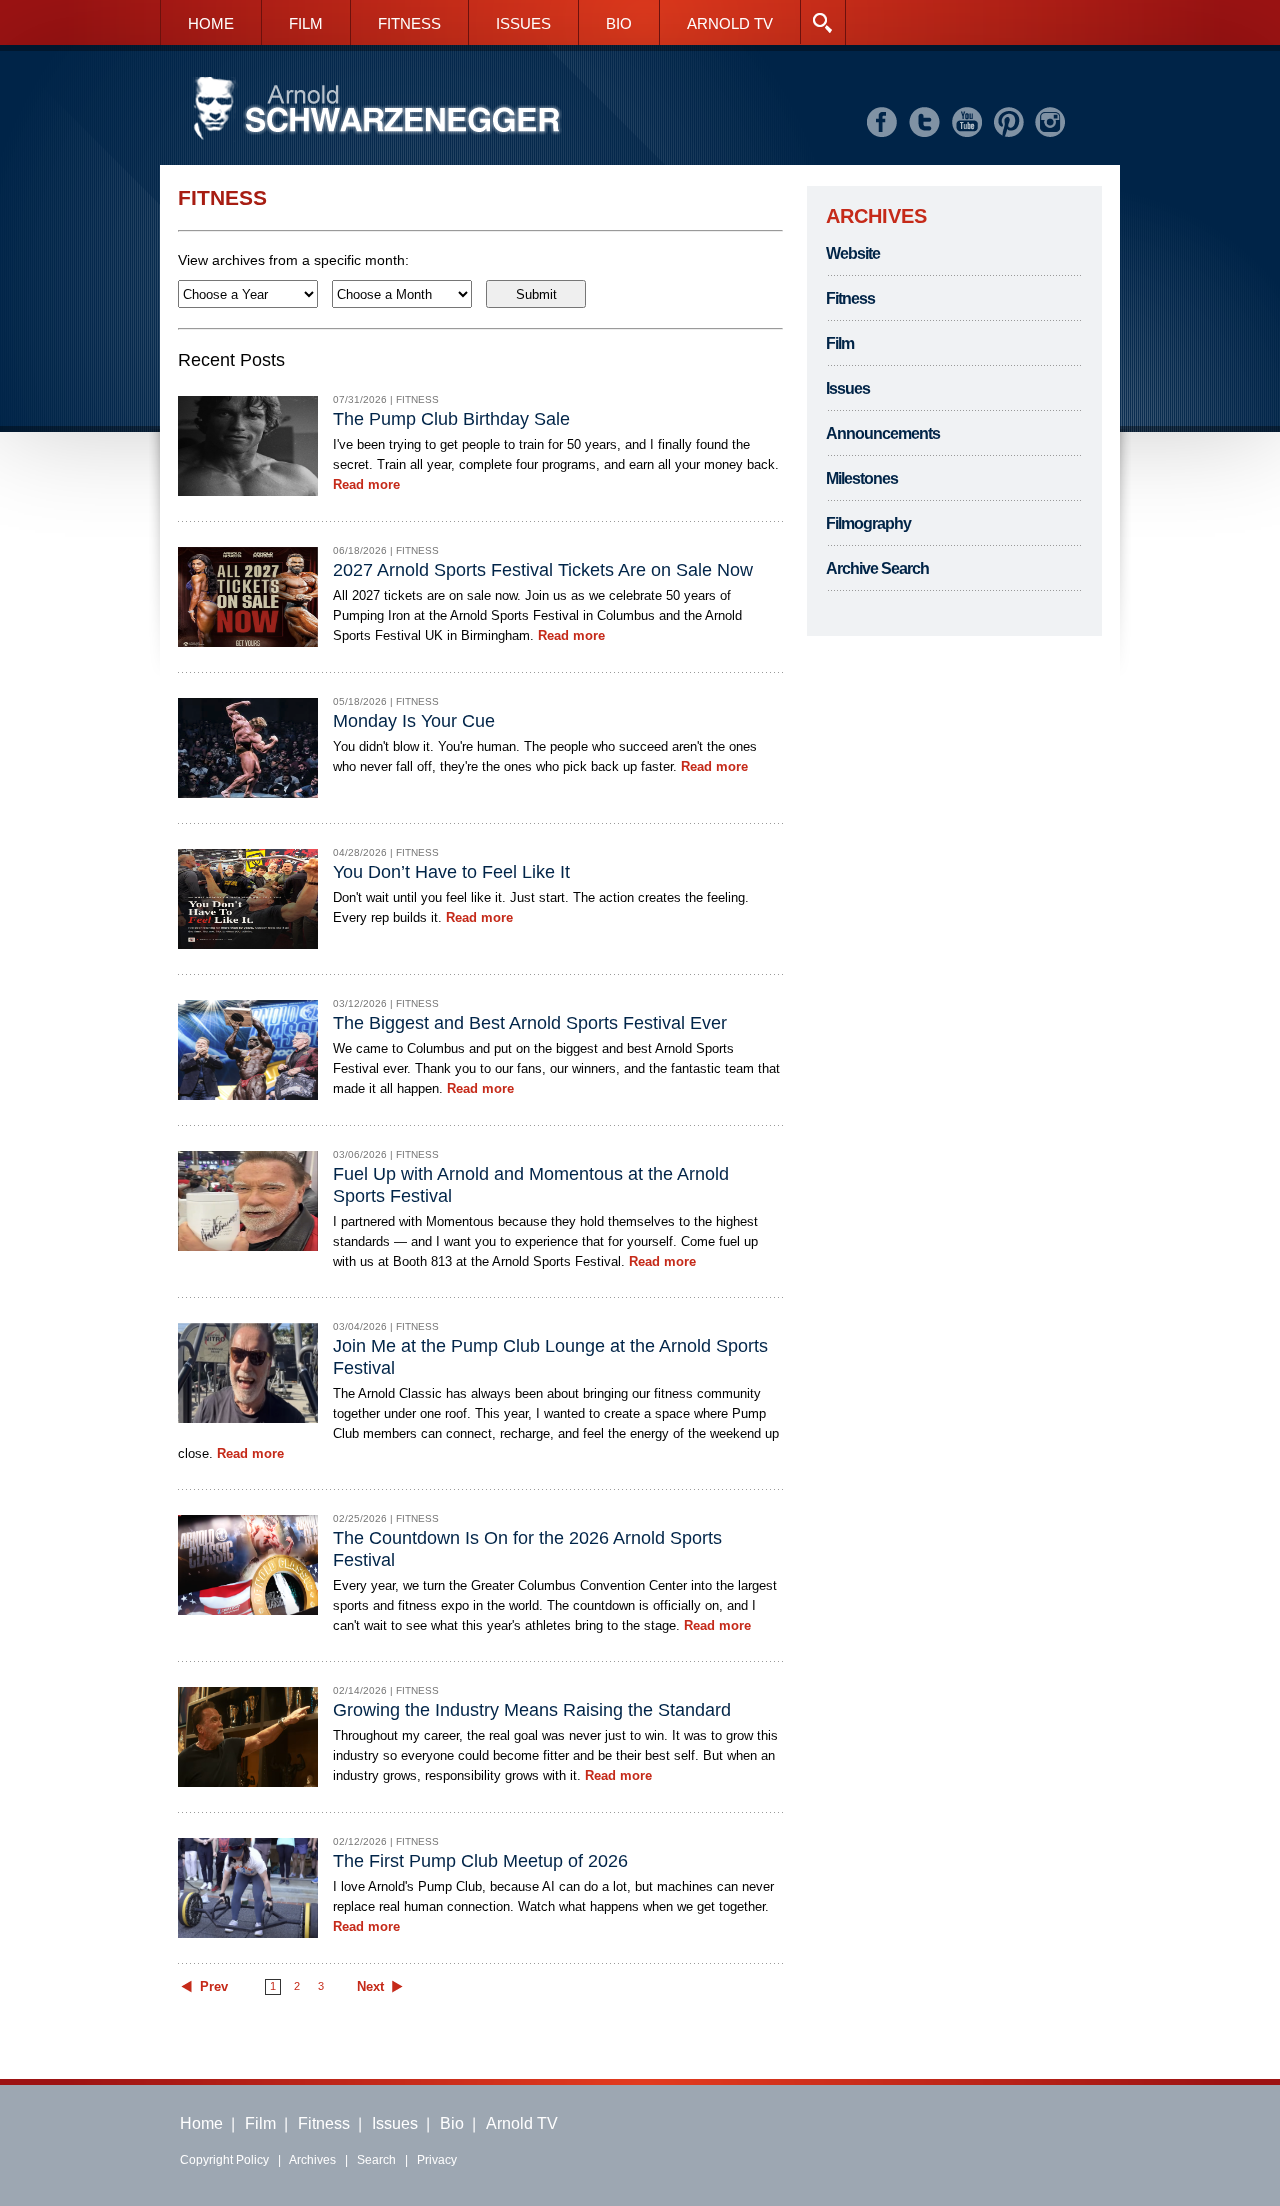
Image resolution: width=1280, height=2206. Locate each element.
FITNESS (409, 23)
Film (840, 343)
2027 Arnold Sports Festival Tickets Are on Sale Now (543, 570)
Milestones (862, 478)
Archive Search (877, 568)
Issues (848, 388)
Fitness (850, 298)
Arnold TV (522, 2123)
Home (201, 2123)
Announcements (883, 433)
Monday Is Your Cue (414, 721)
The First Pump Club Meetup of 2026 (480, 1861)
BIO (619, 23)
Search (376, 2160)
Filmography (868, 523)
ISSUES (523, 23)
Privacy (437, 2160)
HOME (211, 23)
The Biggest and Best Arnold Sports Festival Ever (530, 1023)
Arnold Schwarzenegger (377, 109)
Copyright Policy (224, 2160)
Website (853, 253)
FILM (306, 23)
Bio (452, 2123)
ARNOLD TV (730, 23)
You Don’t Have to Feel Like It (451, 872)
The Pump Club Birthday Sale (451, 419)
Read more (366, 484)
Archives (312, 2160)
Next (370, 1987)
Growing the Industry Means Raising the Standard (532, 1710)
